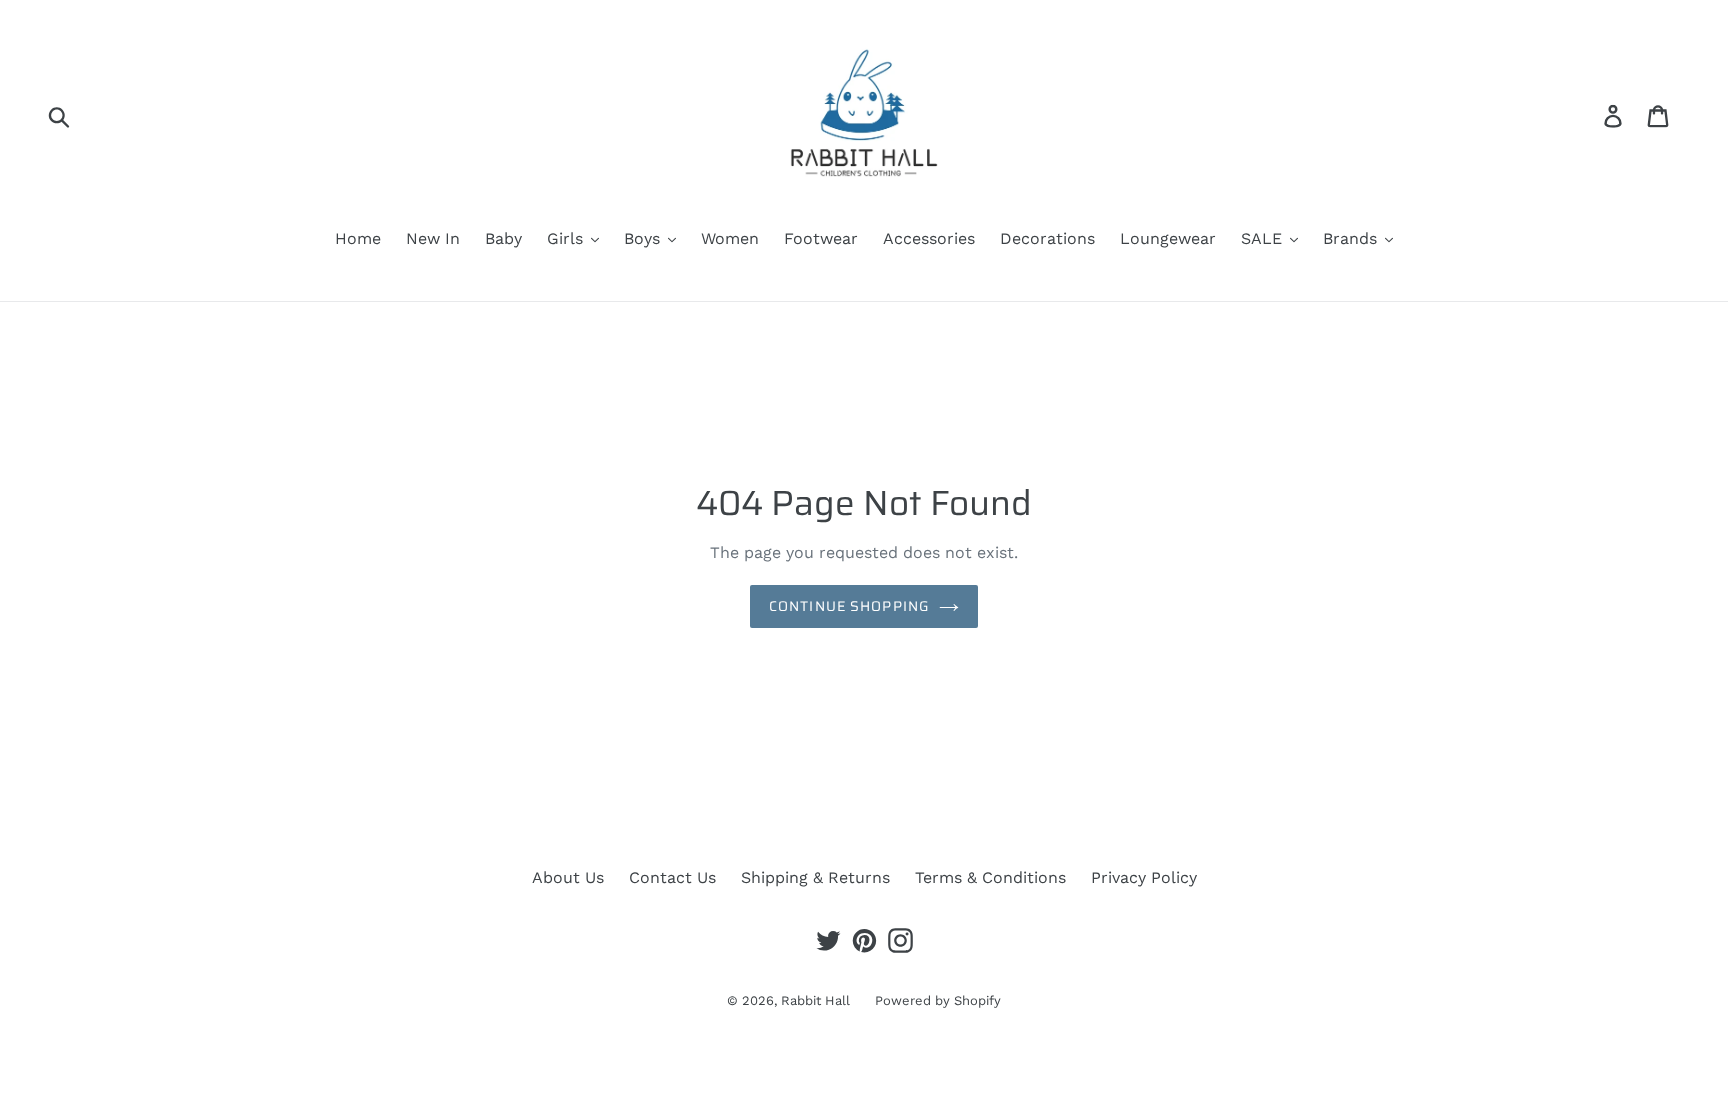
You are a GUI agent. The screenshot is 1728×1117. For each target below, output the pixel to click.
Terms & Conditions (990, 877)
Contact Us (672, 877)
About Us (568, 877)
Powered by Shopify (938, 1000)
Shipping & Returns (815, 877)
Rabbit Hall (815, 1000)
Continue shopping (849, 606)
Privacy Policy (1144, 877)
